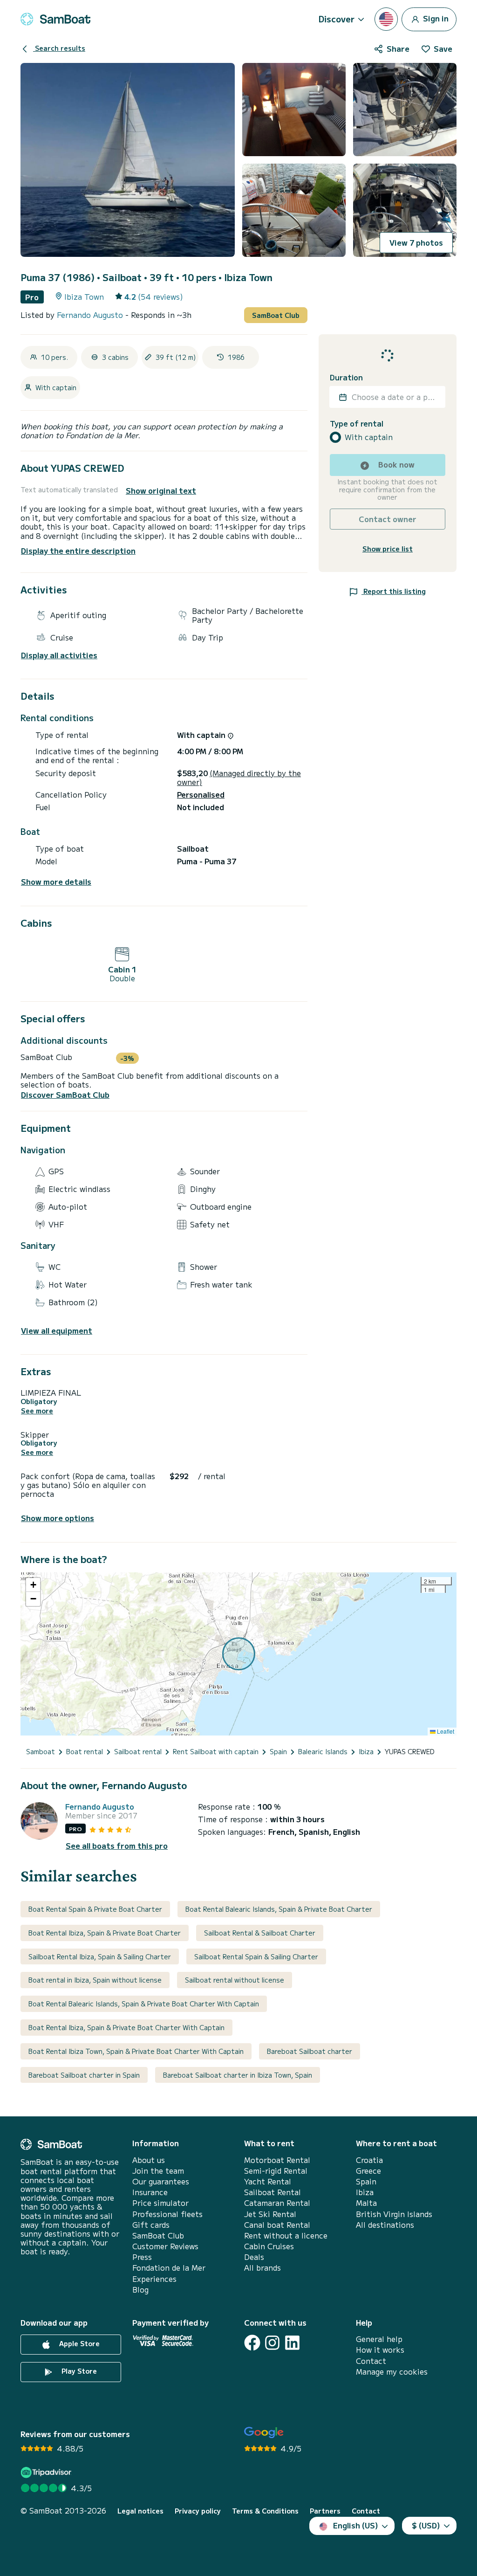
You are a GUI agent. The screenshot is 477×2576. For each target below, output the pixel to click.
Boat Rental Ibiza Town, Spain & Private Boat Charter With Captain (136, 2051)
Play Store (78, 2371)
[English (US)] (386, 19)
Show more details (56, 882)
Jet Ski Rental (270, 2214)
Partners (325, 2511)
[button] (33, 1585)
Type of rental (357, 424)
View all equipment (57, 1331)
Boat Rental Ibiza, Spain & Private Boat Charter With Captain (126, 2027)
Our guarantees (161, 2181)
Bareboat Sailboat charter (310, 2051)
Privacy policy (198, 2511)
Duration (346, 377)
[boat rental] (55, 19)
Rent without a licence (286, 2235)
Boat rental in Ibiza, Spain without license (95, 1980)
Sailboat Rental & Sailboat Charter (260, 1933)
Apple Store (78, 2343)
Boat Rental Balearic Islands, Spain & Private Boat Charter (279, 1909)
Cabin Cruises (269, 2246)
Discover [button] (337, 19)
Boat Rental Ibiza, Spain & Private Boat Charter (105, 1933)
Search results (59, 48)
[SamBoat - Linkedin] (292, 2343)
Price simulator (160, 2203)
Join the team (158, 2171)
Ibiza (365, 2192)
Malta (366, 2203)
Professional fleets (167, 2214)
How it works (380, 2350)
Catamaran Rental (277, 2203)
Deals (254, 2257)
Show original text (161, 491)
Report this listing (394, 591)
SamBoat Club (276, 315)
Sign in (435, 18)
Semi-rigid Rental (276, 2171)
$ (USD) (426, 2525)
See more (37, 1411)
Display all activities (59, 655)
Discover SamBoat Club (65, 1095)
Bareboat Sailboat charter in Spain (84, 2075)
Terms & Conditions (265, 2511)
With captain (369, 437)
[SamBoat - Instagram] (272, 2343)
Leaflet (445, 1731)
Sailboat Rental (273, 2192)
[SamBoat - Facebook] (252, 2343)
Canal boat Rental (277, 2225)
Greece (368, 2171)
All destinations (385, 2225)
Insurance (150, 2192)
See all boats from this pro (117, 1846)
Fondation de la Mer (169, 2268)
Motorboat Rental (277, 2160)
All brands (262, 2268)
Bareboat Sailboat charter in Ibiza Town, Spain (238, 2075)
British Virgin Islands (394, 2214)
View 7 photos (416, 242)
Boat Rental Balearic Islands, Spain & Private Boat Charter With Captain (144, 2004)
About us (149, 2160)
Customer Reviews (165, 2246)
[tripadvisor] (47, 2472)
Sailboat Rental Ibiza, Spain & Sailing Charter (100, 1956)
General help (379, 2339)
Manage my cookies (392, 2372)
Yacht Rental (268, 2181)
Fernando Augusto (91, 315)
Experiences (154, 2279)
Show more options (58, 1518)
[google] (264, 2433)
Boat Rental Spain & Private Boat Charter (95, 1909)
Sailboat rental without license (235, 1980)
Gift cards (151, 2225)
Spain (366, 2181)
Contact (371, 2361)
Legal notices (140, 2511)
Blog (140, 2290)
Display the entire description (78, 551)
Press (142, 2257)
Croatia (369, 2160)
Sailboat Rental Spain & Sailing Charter (256, 1956)
